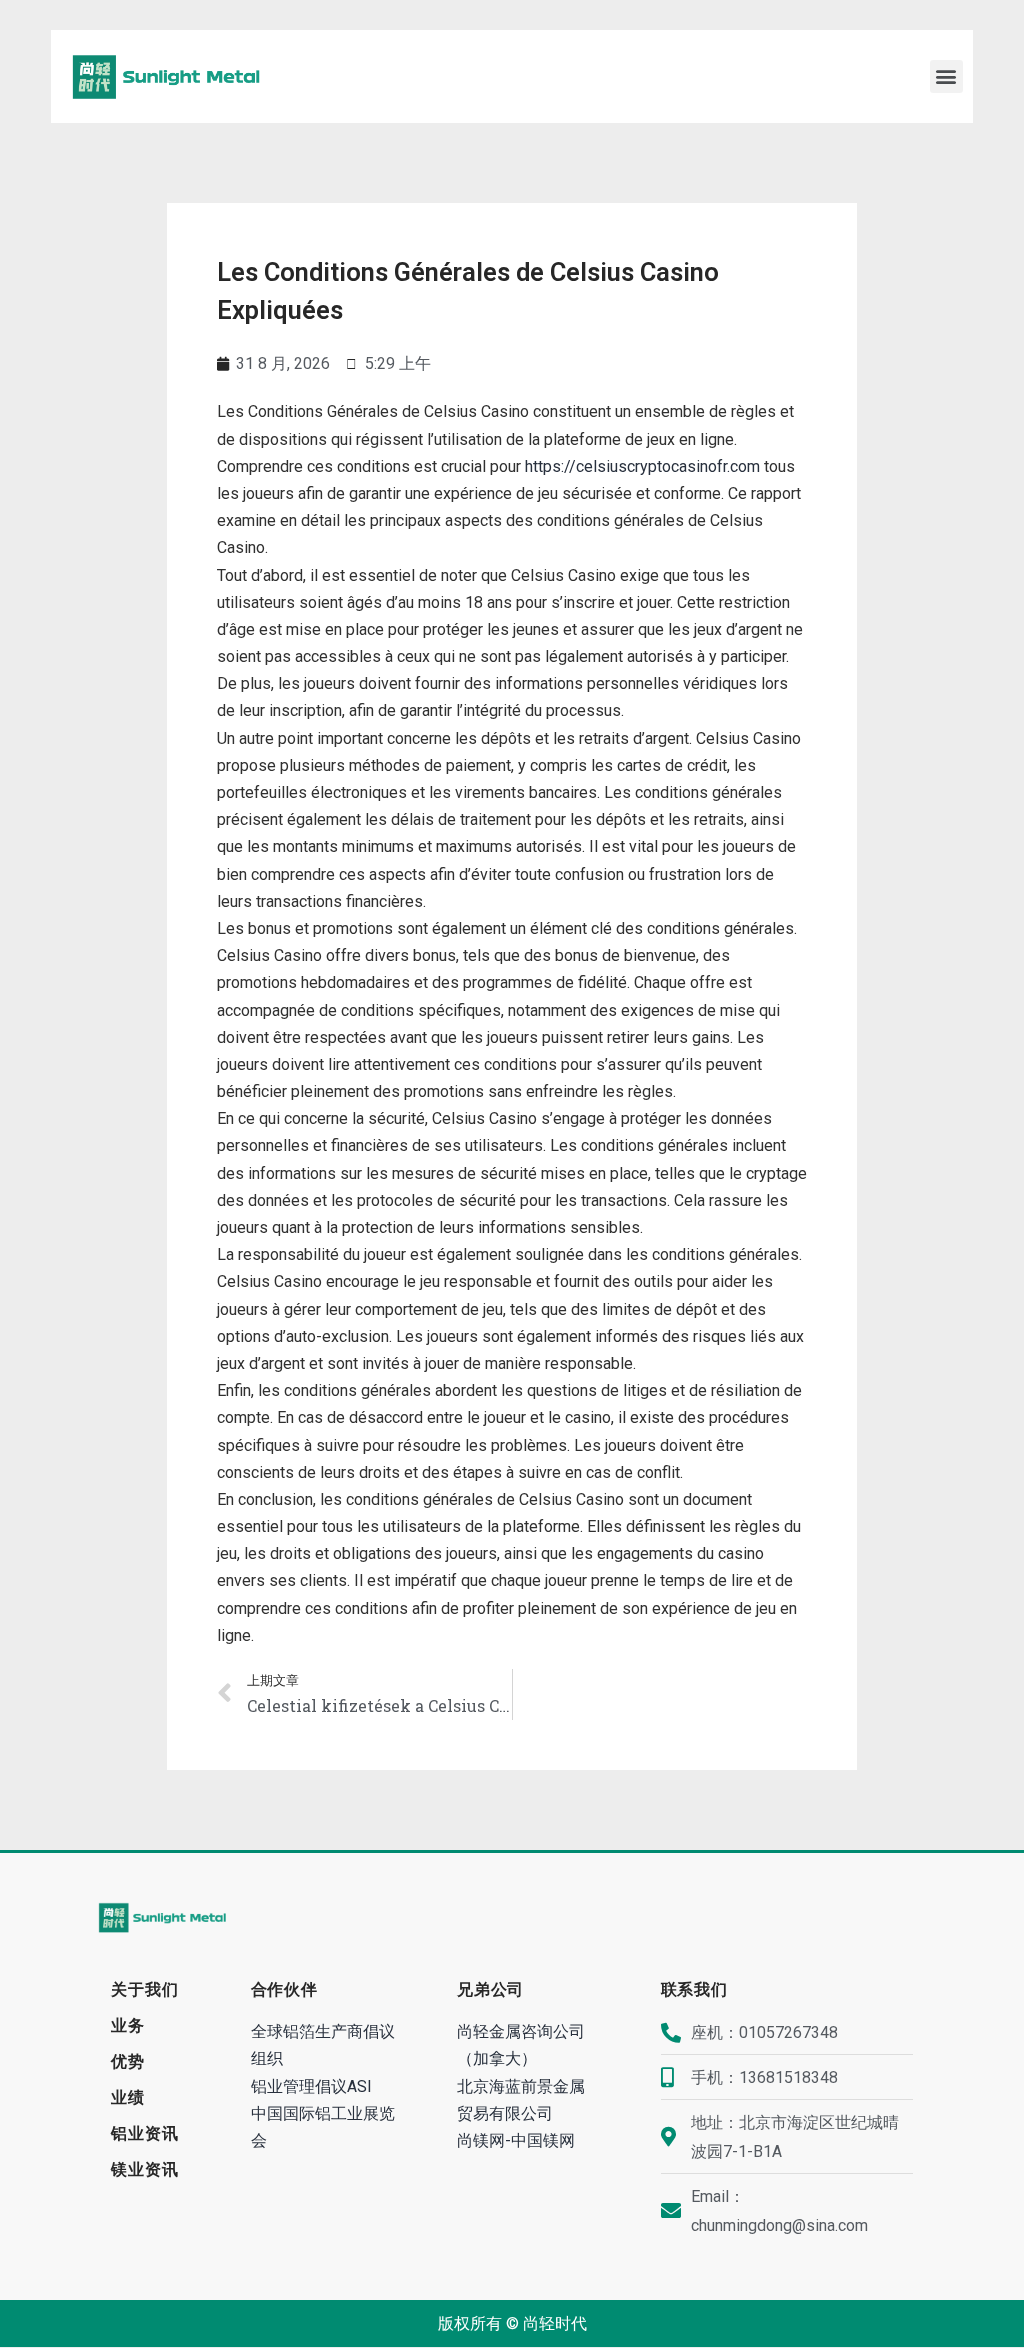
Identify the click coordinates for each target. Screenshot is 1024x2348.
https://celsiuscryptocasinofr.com (642, 466)
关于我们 (144, 1989)
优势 (128, 2061)
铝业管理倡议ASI (311, 2086)
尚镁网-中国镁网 (516, 2140)
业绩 (128, 2097)
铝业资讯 (144, 2133)
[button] (946, 76)
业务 (128, 2025)
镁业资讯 (144, 2169)
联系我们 (694, 1989)
